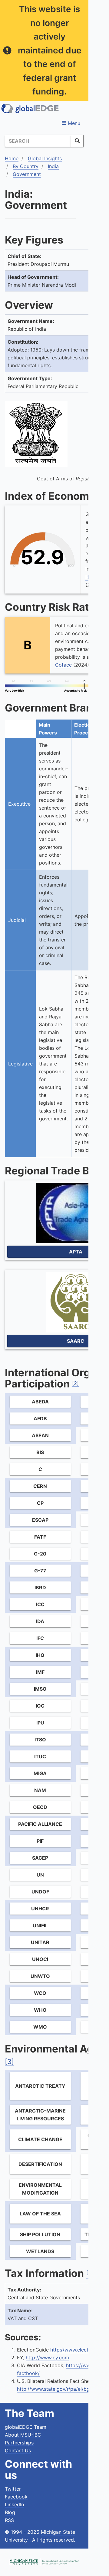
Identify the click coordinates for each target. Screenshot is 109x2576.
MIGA (40, 1773)
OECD (40, 1807)
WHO (40, 2010)
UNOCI (40, 1959)
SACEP (40, 1858)
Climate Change (40, 2139)
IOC (40, 1706)
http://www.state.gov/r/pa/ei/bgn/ (56, 2389)
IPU (40, 1723)
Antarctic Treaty (40, 2086)
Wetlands (40, 2251)
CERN (40, 1486)
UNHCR (40, 1909)
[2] (75, 1383)
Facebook (16, 2497)
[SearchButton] (77, 141)
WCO (40, 1993)
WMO (40, 2027)
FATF (40, 1537)
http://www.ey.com (47, 2358)
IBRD (40, 1587)
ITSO (40, 1740)
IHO (40, 1655)
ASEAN (40, 1435)
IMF (40, 1672)
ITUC (40, 1756)
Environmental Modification (40, 2189)
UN (40, 1875)
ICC (40, 1604)
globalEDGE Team (26, 2427)
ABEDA (40, 1402)
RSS (9, 2520)
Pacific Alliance (40, 1824)
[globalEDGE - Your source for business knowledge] (30, 109)
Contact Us (18, 2450)
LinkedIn (14, 2504)
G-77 (40, 1571)
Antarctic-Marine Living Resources (40, 2115)
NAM (40, 1790)
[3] (9, 2062)
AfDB (40, 1419)
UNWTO (40, 1976)
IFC (40, 1638)
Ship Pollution (40, 2234)
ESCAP (40, 1520)
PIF (40, 1841)
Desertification (40, 2164)
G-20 (40, 1554)
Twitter (13, 2489)
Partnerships (19, 2443)
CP (40, 1503)
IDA (40, 1621)
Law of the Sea (40, 2214)
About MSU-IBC (23, 2435)
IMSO (40, 1689)
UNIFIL (40, 1925)
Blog (10, 2512)
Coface (63, 665)
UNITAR (40, 1942)
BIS (40, 1452)
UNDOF (40, 1892)
